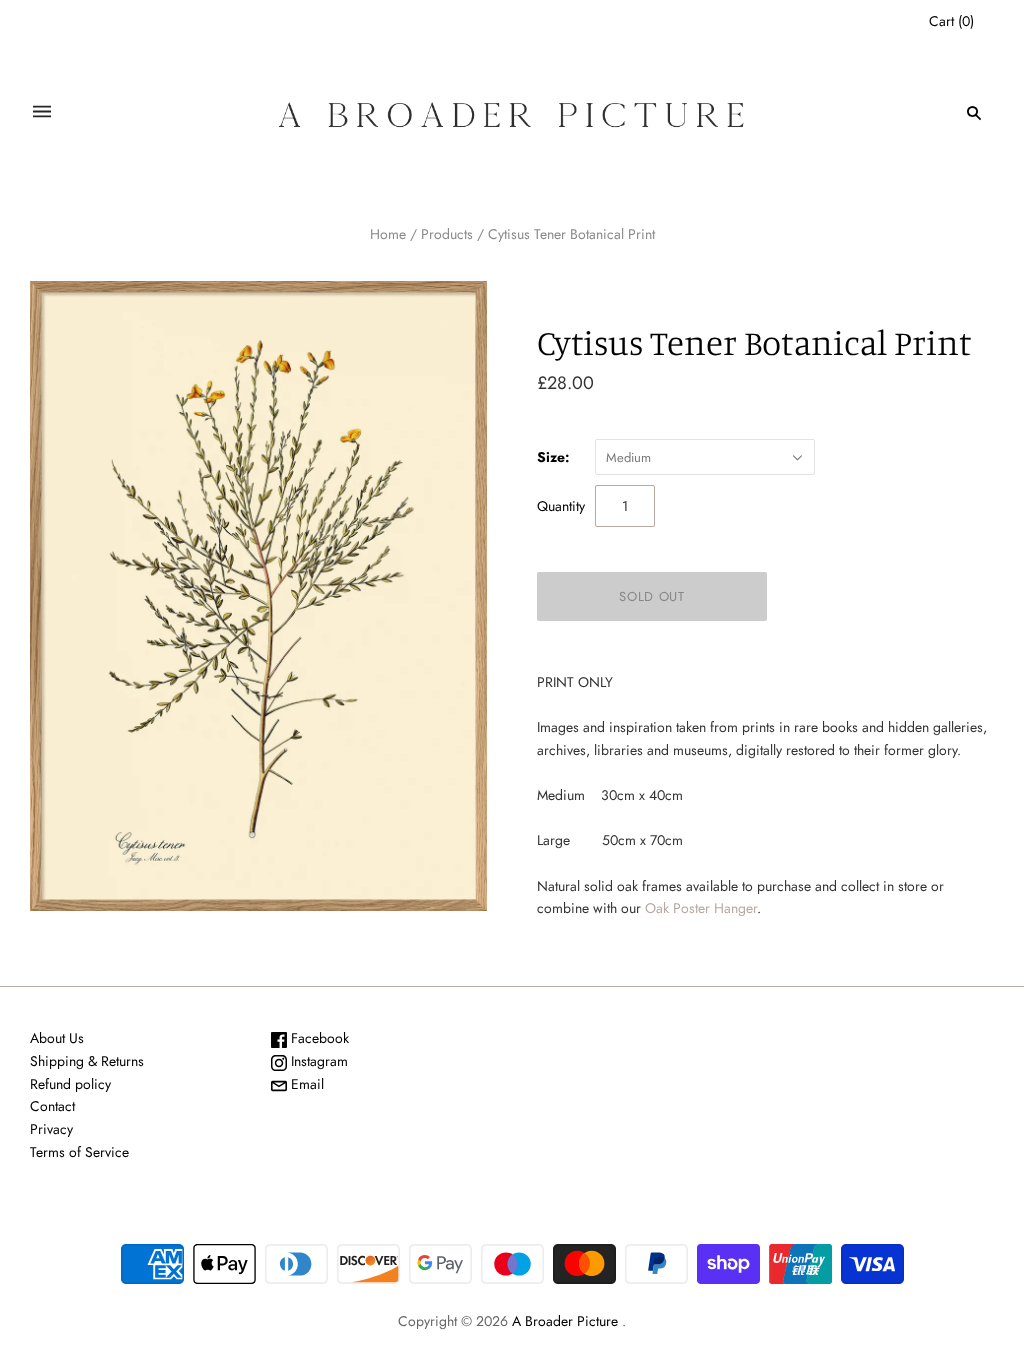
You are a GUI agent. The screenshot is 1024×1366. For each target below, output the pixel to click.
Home (388, 234)
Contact (52, 1106)
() (951, 21)
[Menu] (42, 112)
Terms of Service (79, 1152)
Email (305, 1084)
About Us (57, 1038)
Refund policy (70, 1084)
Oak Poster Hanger (701, 908)
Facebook (318, 1038)
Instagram (317, 1061)
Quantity (561, 506)
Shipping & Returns (87, 1061)
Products (447, 234)
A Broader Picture (565, 1321)
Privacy (51, 1129)
